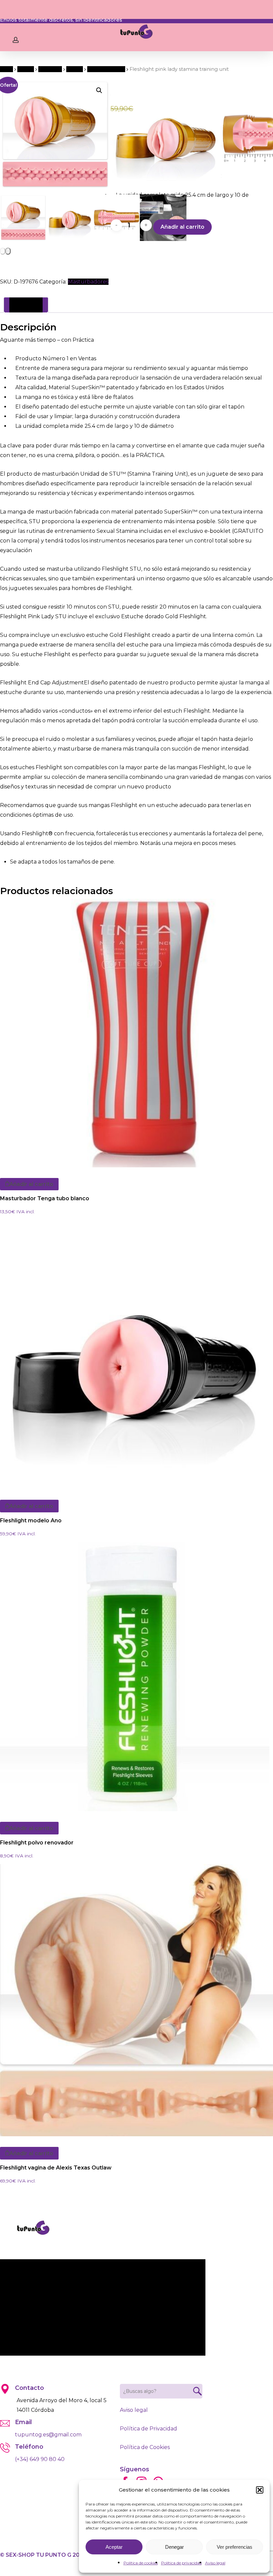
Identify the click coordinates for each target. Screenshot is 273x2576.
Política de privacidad (181, 2563)
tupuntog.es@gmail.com (48, 2435)
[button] (260, 2490)
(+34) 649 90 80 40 (40, 2459)
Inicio (6, 69)
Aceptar (114, 2547)
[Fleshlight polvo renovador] (135, 1677)
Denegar (174, 2547)
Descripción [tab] (26, 305)
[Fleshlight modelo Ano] (135, 1355)
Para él (75, 69)
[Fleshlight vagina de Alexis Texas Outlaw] (136, 2000)
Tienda (26, 69)
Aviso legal (215, 2563)
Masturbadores (106, 69)
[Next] (8, 251)
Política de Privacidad (148, 2429)
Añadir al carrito (182, 227)
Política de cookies (141, 2563)
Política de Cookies (145, 2447)
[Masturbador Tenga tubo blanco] (135, 1033)
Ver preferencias (235, 2547)
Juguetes (50, 69)
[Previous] (3, 251)
